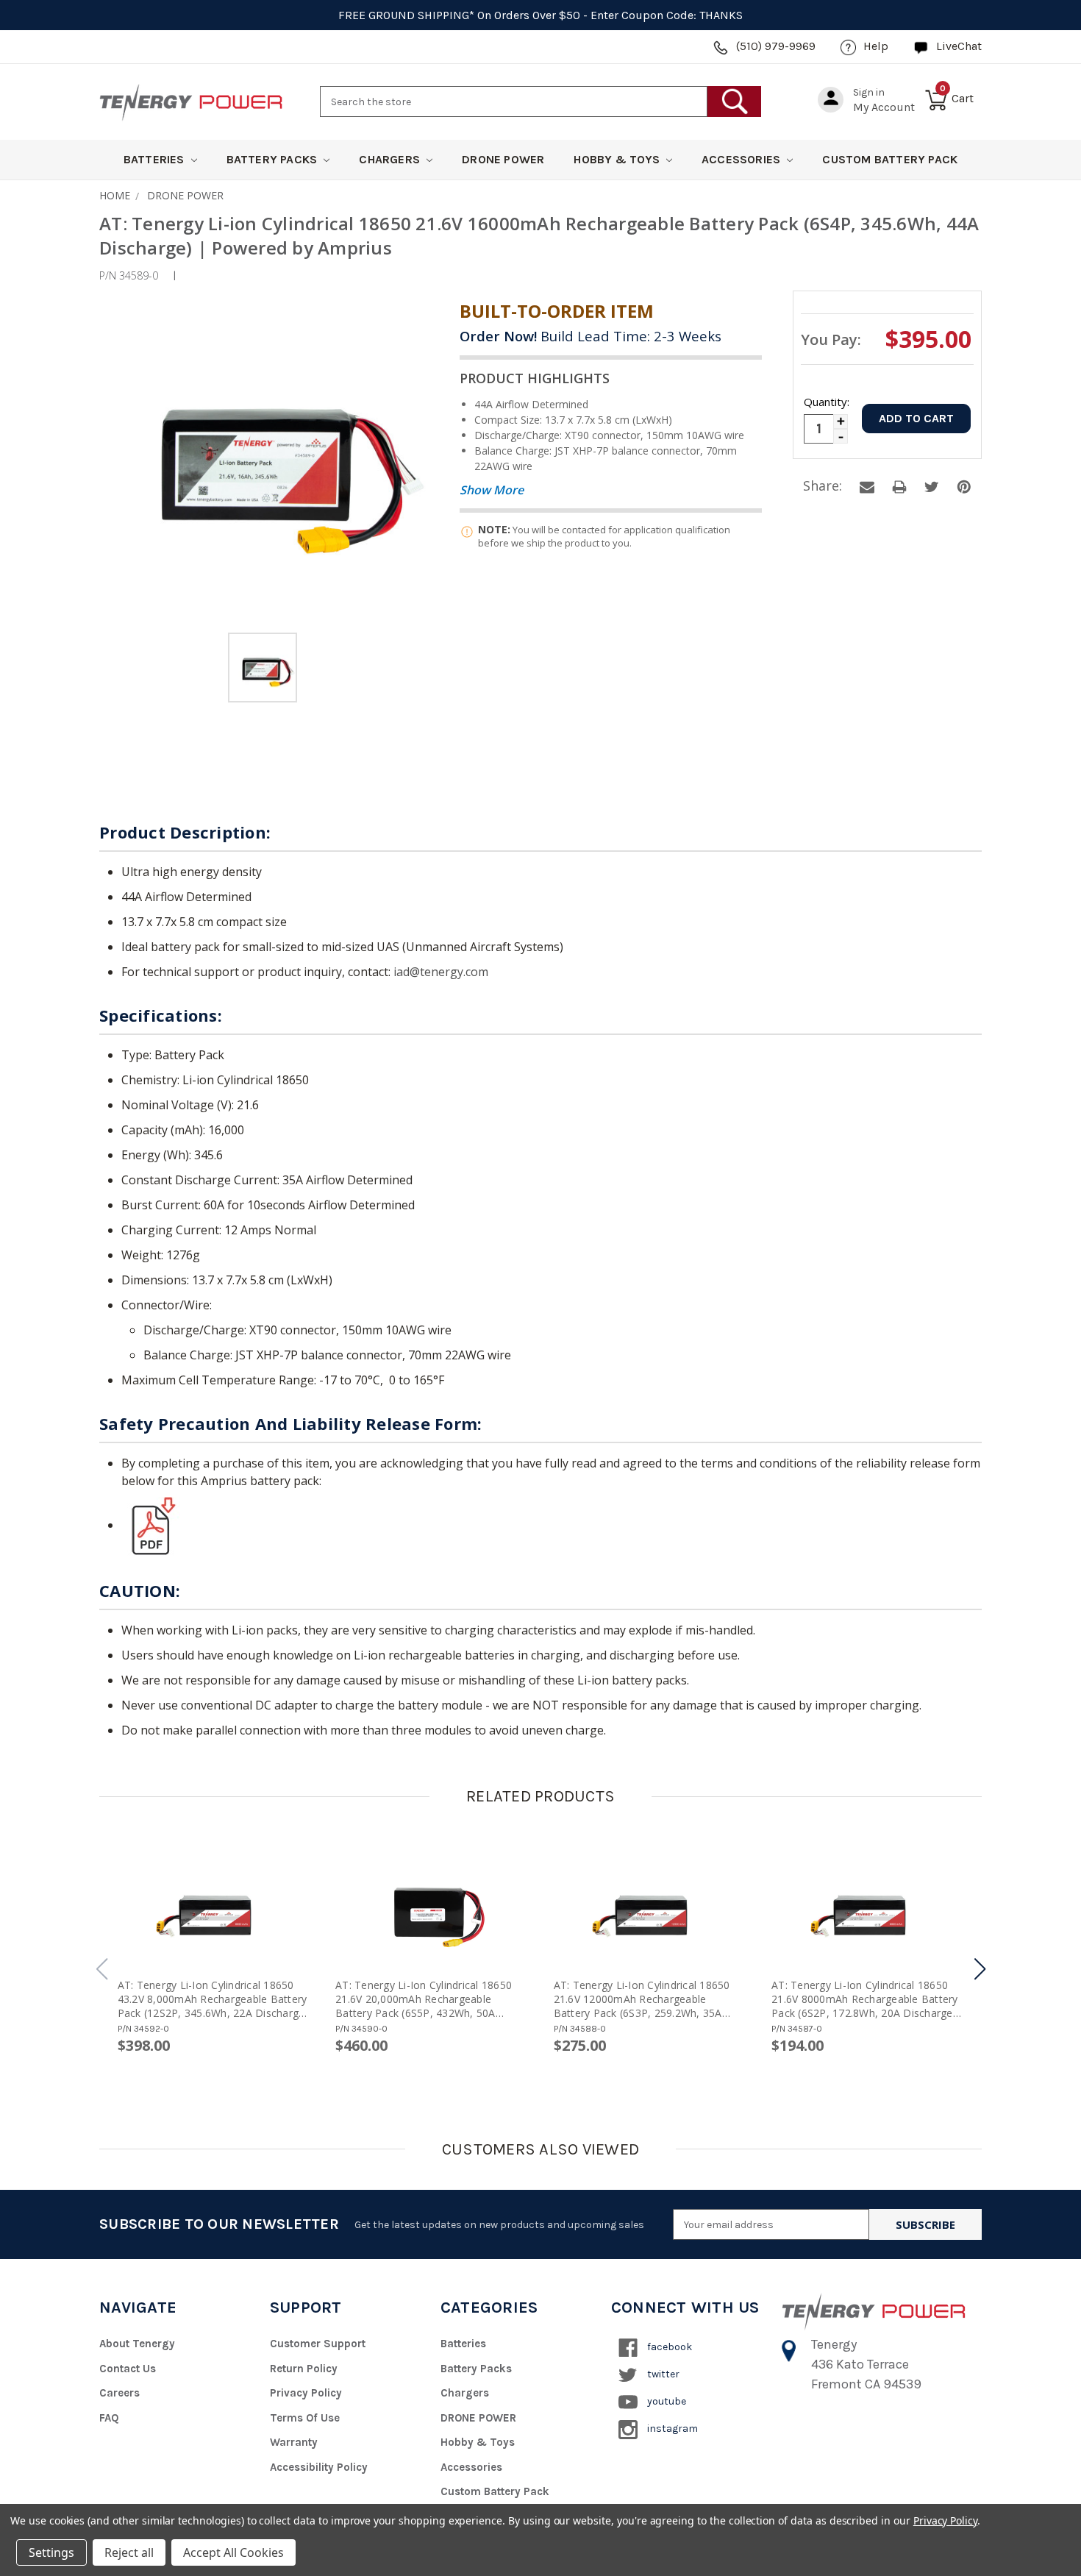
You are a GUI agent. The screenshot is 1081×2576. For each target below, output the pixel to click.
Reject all (129, 2552)
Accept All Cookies (233, 2552)
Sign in (869, 92)
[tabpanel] (263, 670)
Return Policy (304, 2369)
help (876, 46)
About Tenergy (137, 2344)
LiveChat (959, 46)
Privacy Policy (306, 2393)
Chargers (391, 159)
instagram (671, 2429)
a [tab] (867, 487)
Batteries (156, 159)
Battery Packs (274, 159)
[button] (980, 1969)
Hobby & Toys (618, 159)
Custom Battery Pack (890, 159)
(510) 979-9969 (776, 46)
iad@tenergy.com (441, 972)
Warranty (294, 2442)
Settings (51, 2552)
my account (884, 107)
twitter (662, 2374)
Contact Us (128, 2369)
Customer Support (318, 2344)
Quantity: (826, 402)
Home (115, 195)
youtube (666, 2401)
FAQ (109, 2418)
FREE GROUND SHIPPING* (406, 15)
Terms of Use (305, 2418)
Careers (119, 2393)
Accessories (742, 159)
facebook (668, 2347)
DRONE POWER (503, 159)
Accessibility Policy (319, 2467)
